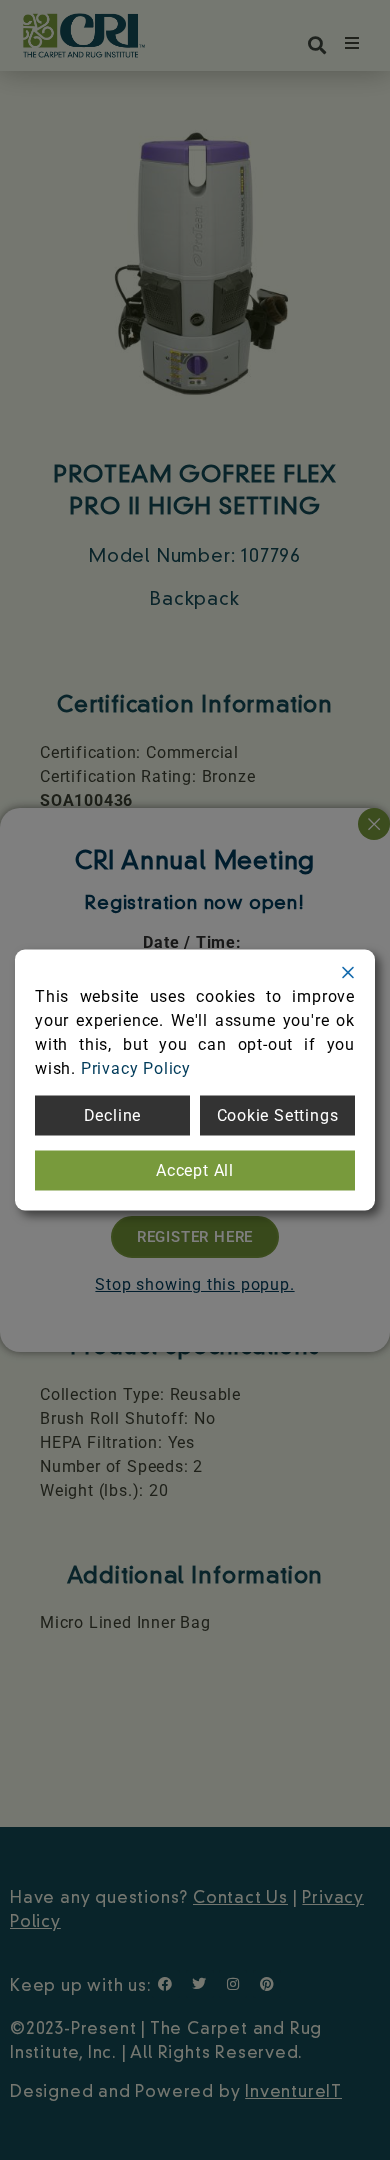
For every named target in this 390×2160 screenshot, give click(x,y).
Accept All (195, 1170)
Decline (113, 1115)
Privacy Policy (136, 1068)
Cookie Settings (278, 1115)
